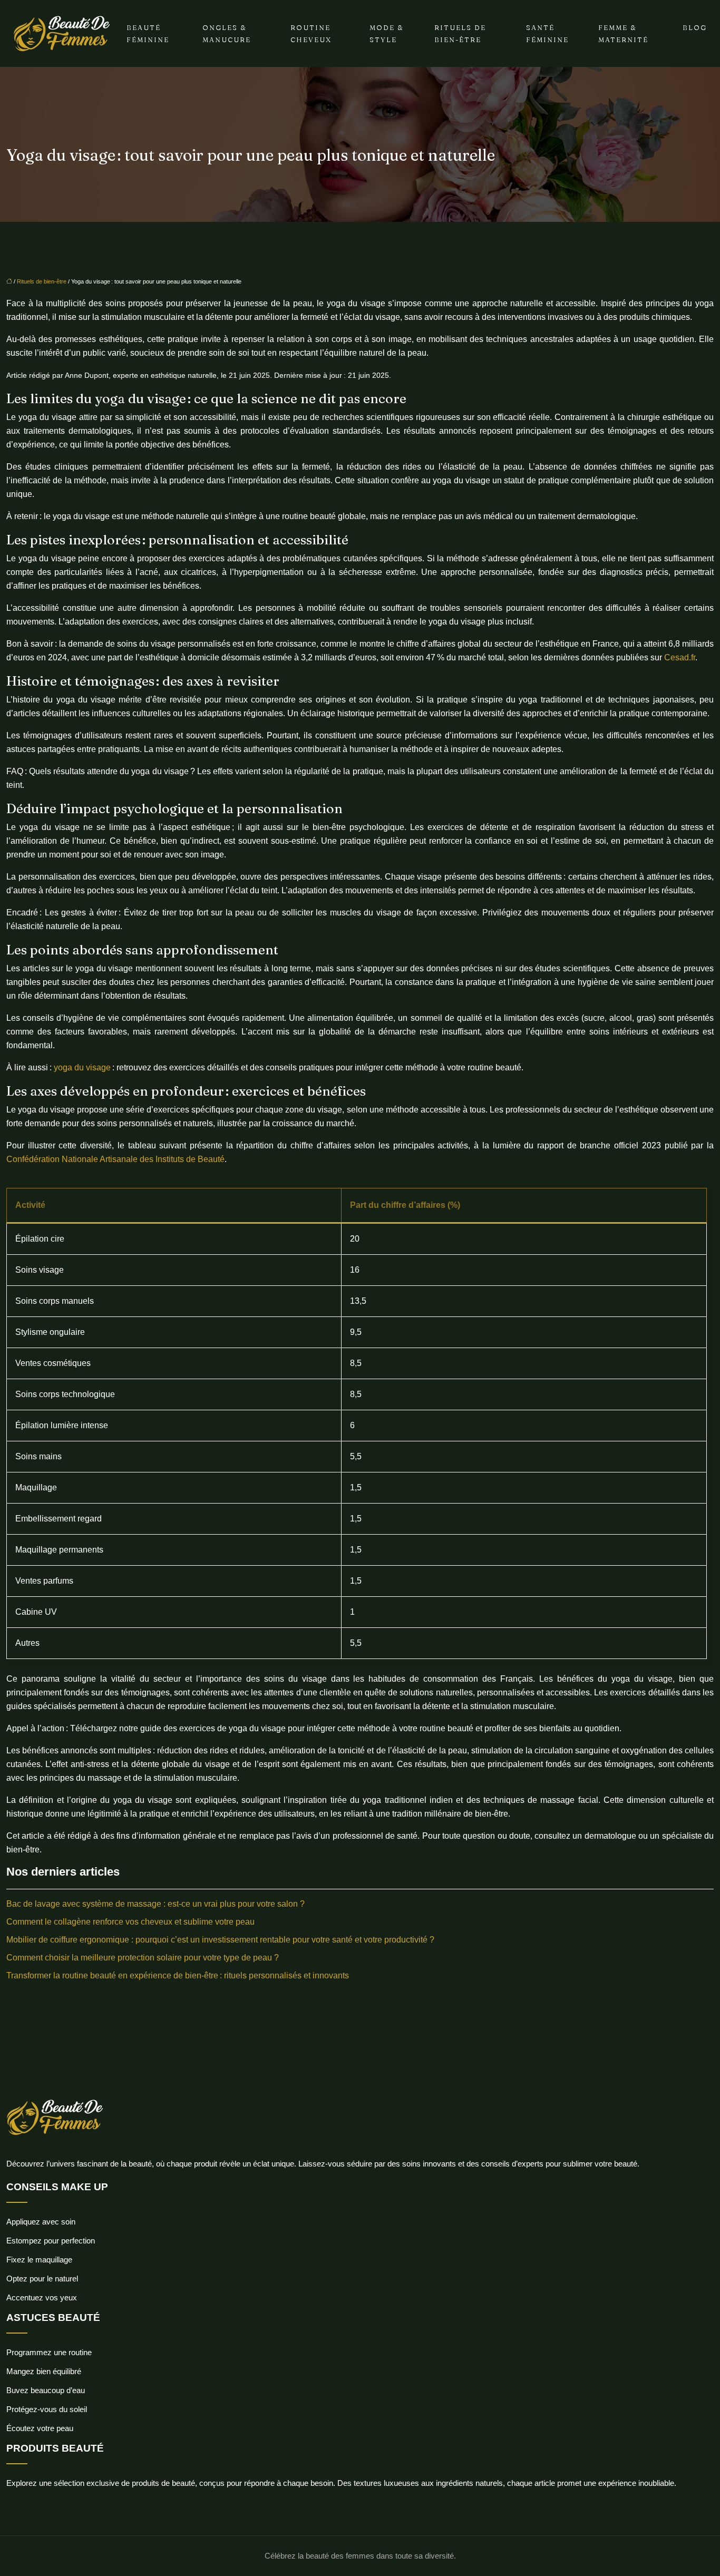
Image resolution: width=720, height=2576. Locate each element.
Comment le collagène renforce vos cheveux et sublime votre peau (130, 1922)
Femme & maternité (623, 33)
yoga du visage (82, 1067)
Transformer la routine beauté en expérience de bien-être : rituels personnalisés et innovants (178, 1975)
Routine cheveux (311, 33)
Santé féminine (547, 33)
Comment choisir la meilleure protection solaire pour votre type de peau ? (143, 1958)
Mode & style (387, 33)
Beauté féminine (148, 33)
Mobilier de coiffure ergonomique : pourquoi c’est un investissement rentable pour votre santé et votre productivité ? (220, 1940)
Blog (695, 27)
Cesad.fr (680, 657)
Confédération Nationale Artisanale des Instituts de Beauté (115, 1159)
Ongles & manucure (227, 33)
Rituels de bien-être (460, 33)
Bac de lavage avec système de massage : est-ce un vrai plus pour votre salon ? (155, 1904)
